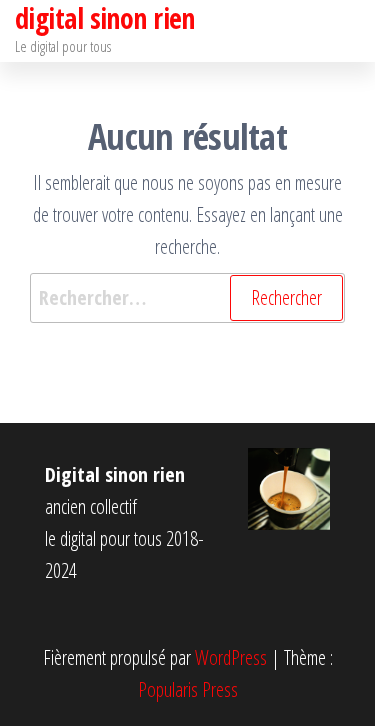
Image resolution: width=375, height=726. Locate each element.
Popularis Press (188, 689)
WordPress (231, 657)
